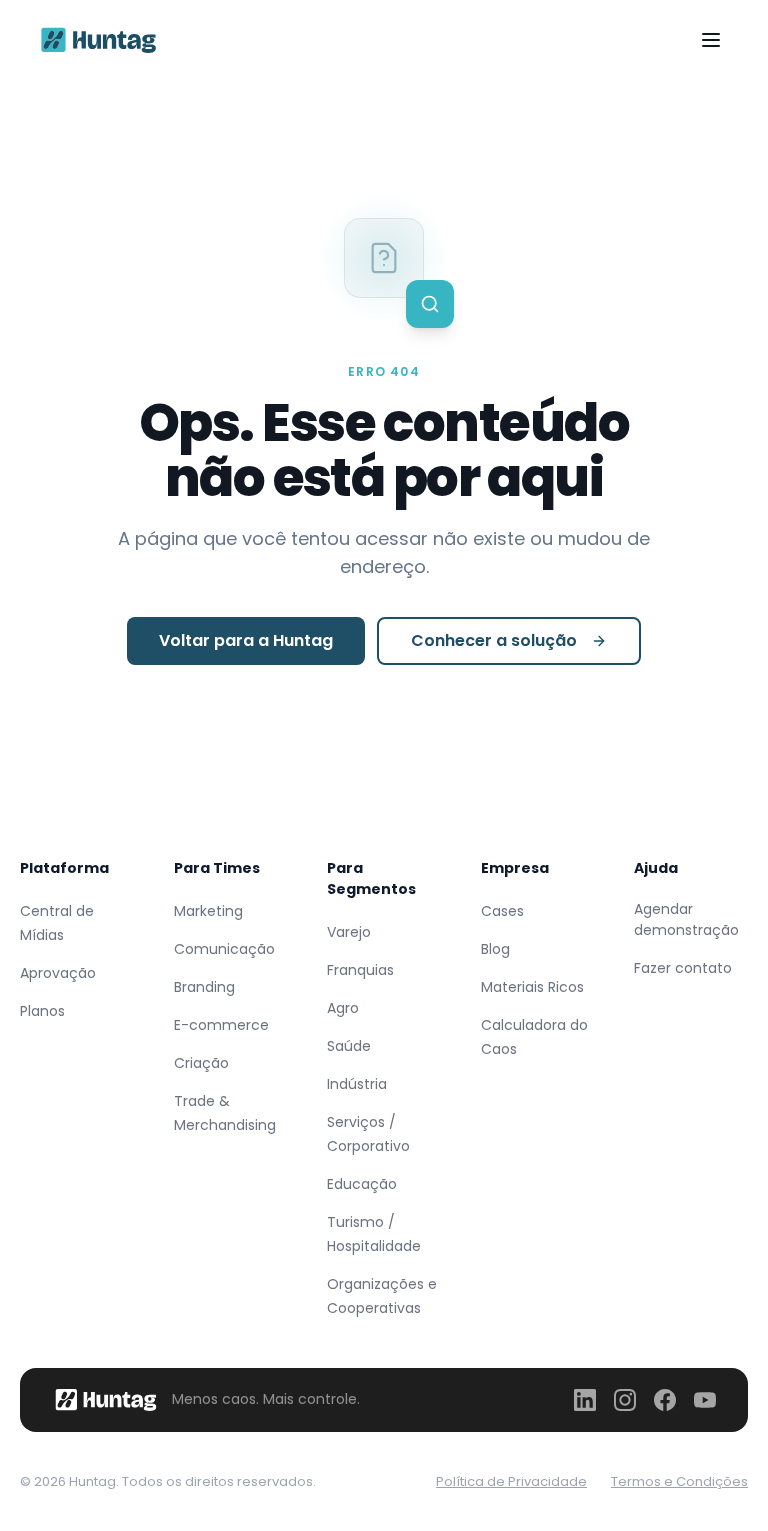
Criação (201, 1063)
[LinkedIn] (585, 1400)
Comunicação (224, 949)
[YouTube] (705, 1400)
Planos (42, 1011)
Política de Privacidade (511, 1481)
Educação (362, 1184)
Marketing (208, 911)
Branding (204, 987)
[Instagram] (625, 1400)
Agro (343, 1008)
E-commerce (221, 1025)
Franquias (360, 970)
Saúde (349, 1046)
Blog (495, 949)
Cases (502, 911)
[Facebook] (665, 1400)
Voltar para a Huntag (246, 640)
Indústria (357, 1084)
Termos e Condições (679, 1481)
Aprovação (58, 973)
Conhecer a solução (494, 640)
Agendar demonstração (686, 919)
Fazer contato (683, 968)
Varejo (349, 932)
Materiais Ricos (532, 987)
